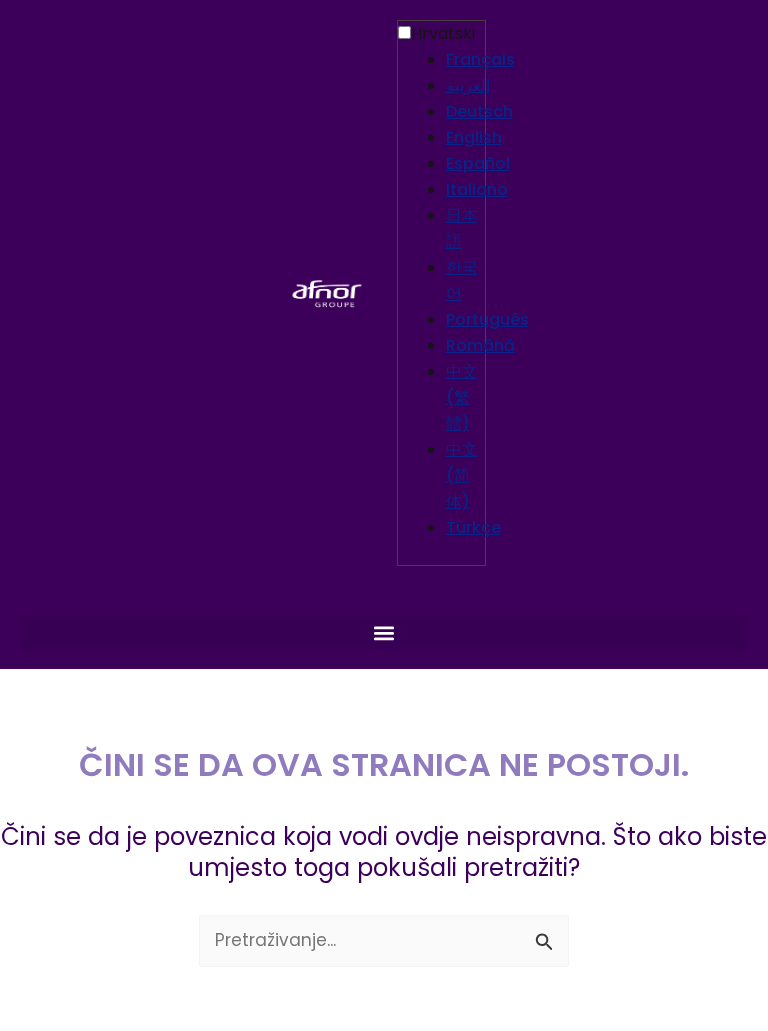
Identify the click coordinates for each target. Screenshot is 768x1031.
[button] (384, 632)
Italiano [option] (477, 189)
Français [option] (480, 59)
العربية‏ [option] (468, 85)
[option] (465, 60)
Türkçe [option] (473, 527)
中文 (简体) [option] (462, 475)
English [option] (474, 137)
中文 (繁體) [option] (462, 397)
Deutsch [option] (479, 111)
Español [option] (478, 163)
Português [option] (487, 319)
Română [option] (480, 345)
